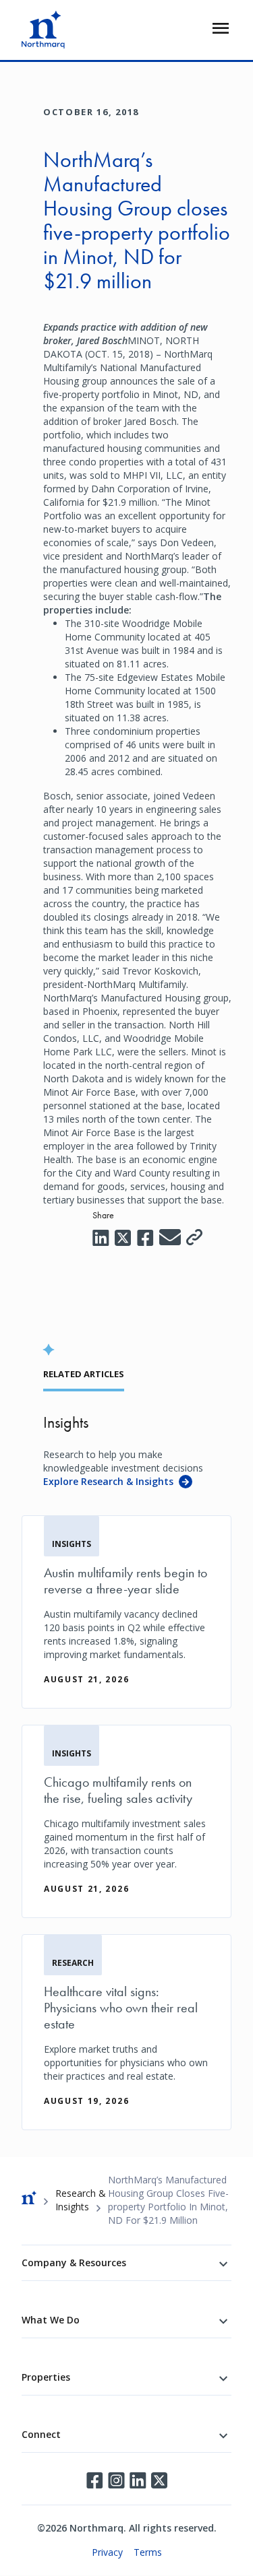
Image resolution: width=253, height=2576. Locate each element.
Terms (148, 2552)
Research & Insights (81, 2200)
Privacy (107, 2552)
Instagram (116, 2480)
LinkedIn (138, 2480)
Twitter (159, 2480)
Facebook (94, 2480)
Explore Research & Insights (108, 1481)
